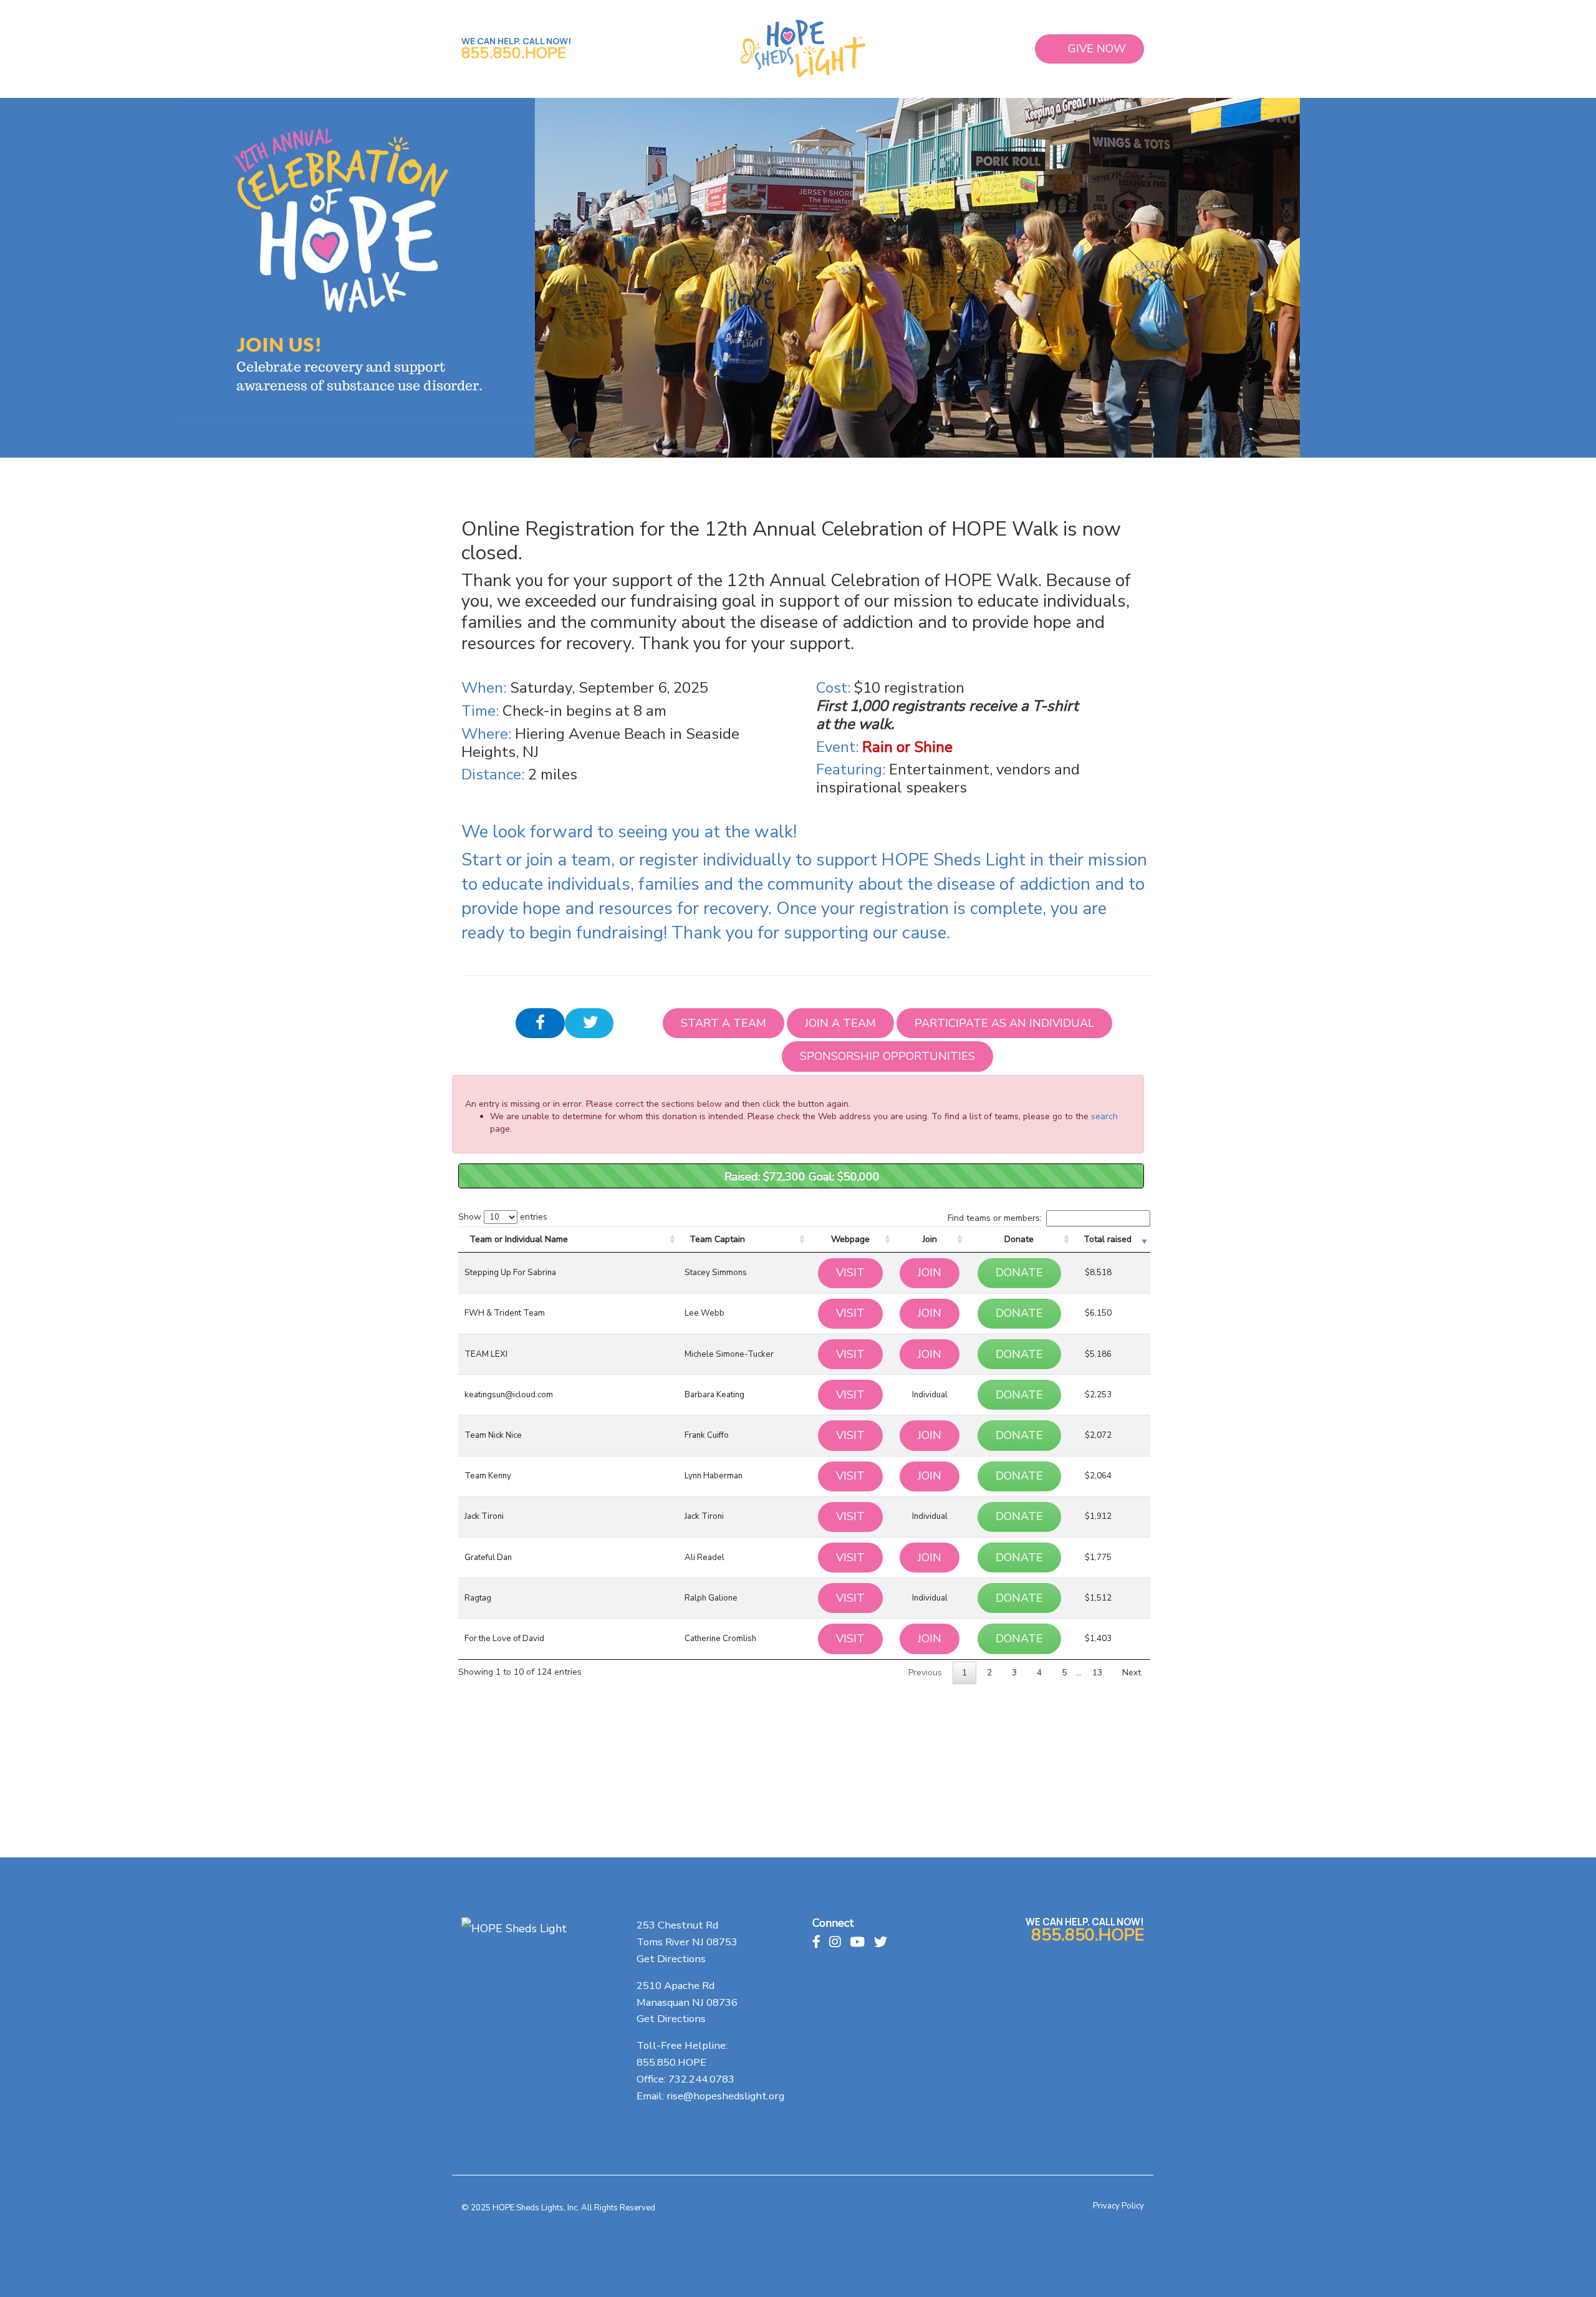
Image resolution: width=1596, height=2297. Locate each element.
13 (1097, 1673)
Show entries (503, 1217)
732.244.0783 (701, 2079)
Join (930, 1239)
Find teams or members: (995, 1218)
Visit (850, 1273)
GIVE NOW (1097, 49)
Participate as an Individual (1004, 1023)
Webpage (850, 1239)
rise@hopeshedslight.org (725, 2096)
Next (1132, 1673)
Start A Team (723, 1023)
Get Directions (671, 1959)
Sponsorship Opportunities (887, 1056)
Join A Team (840, 1023)
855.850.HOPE (514, 53)
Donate (1019, 1239)
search (1104, 1116)
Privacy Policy (1118, 2206)
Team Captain (717, 1239)
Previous (925, 1673)
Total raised (1108, 1239)
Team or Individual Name (519, 1239)
